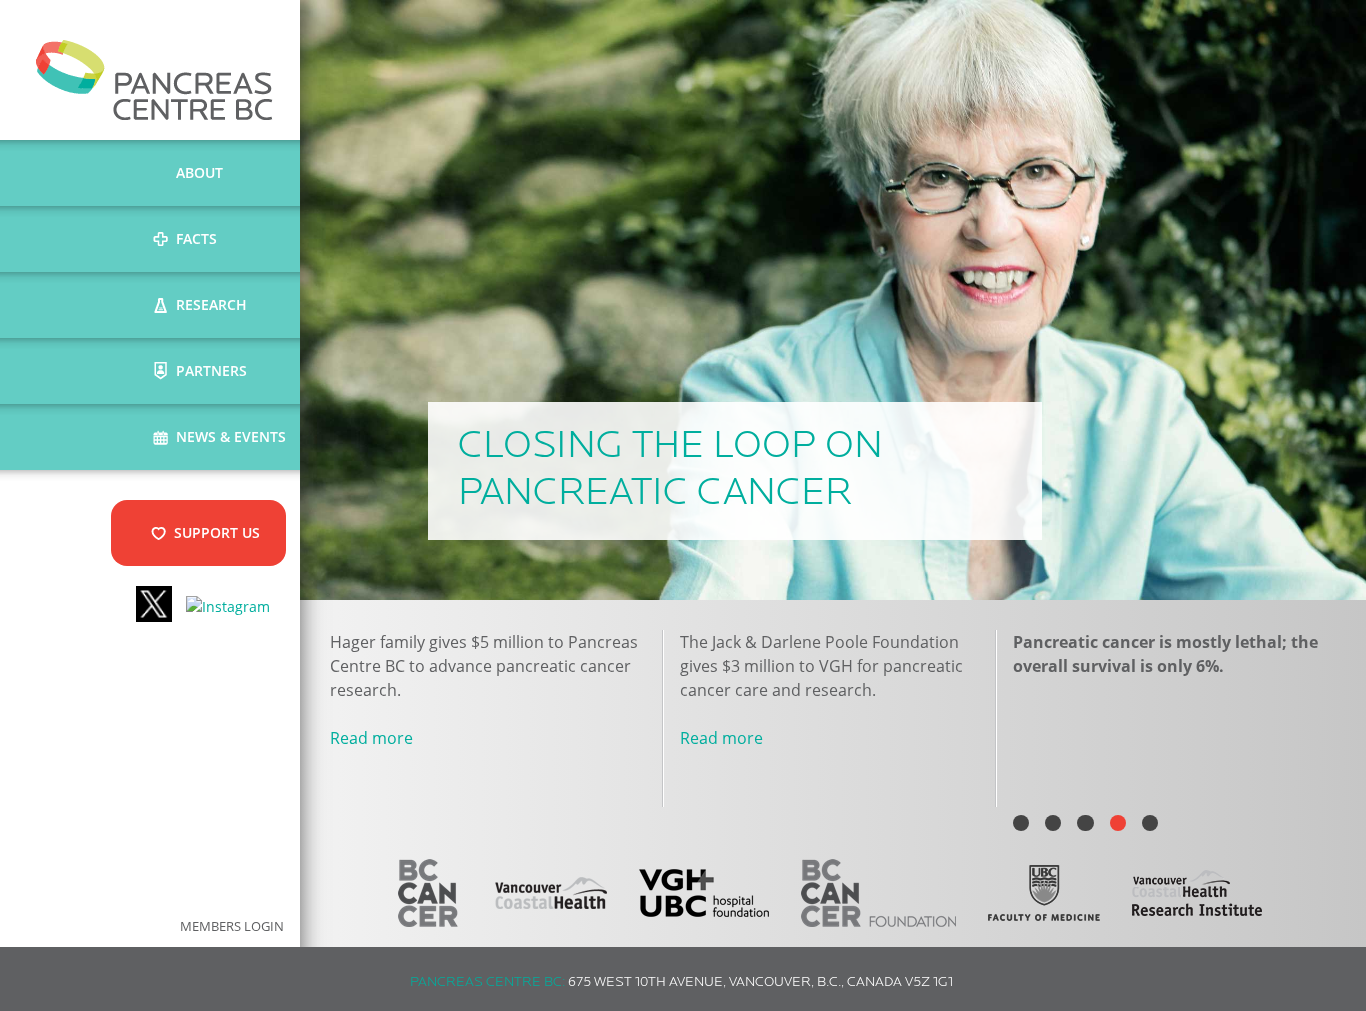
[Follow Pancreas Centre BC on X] (154, 606)
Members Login (232, 926)
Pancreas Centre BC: (487, 982)
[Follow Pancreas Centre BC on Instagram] (228, 606)
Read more (371, 738)
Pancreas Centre (154, 80)
